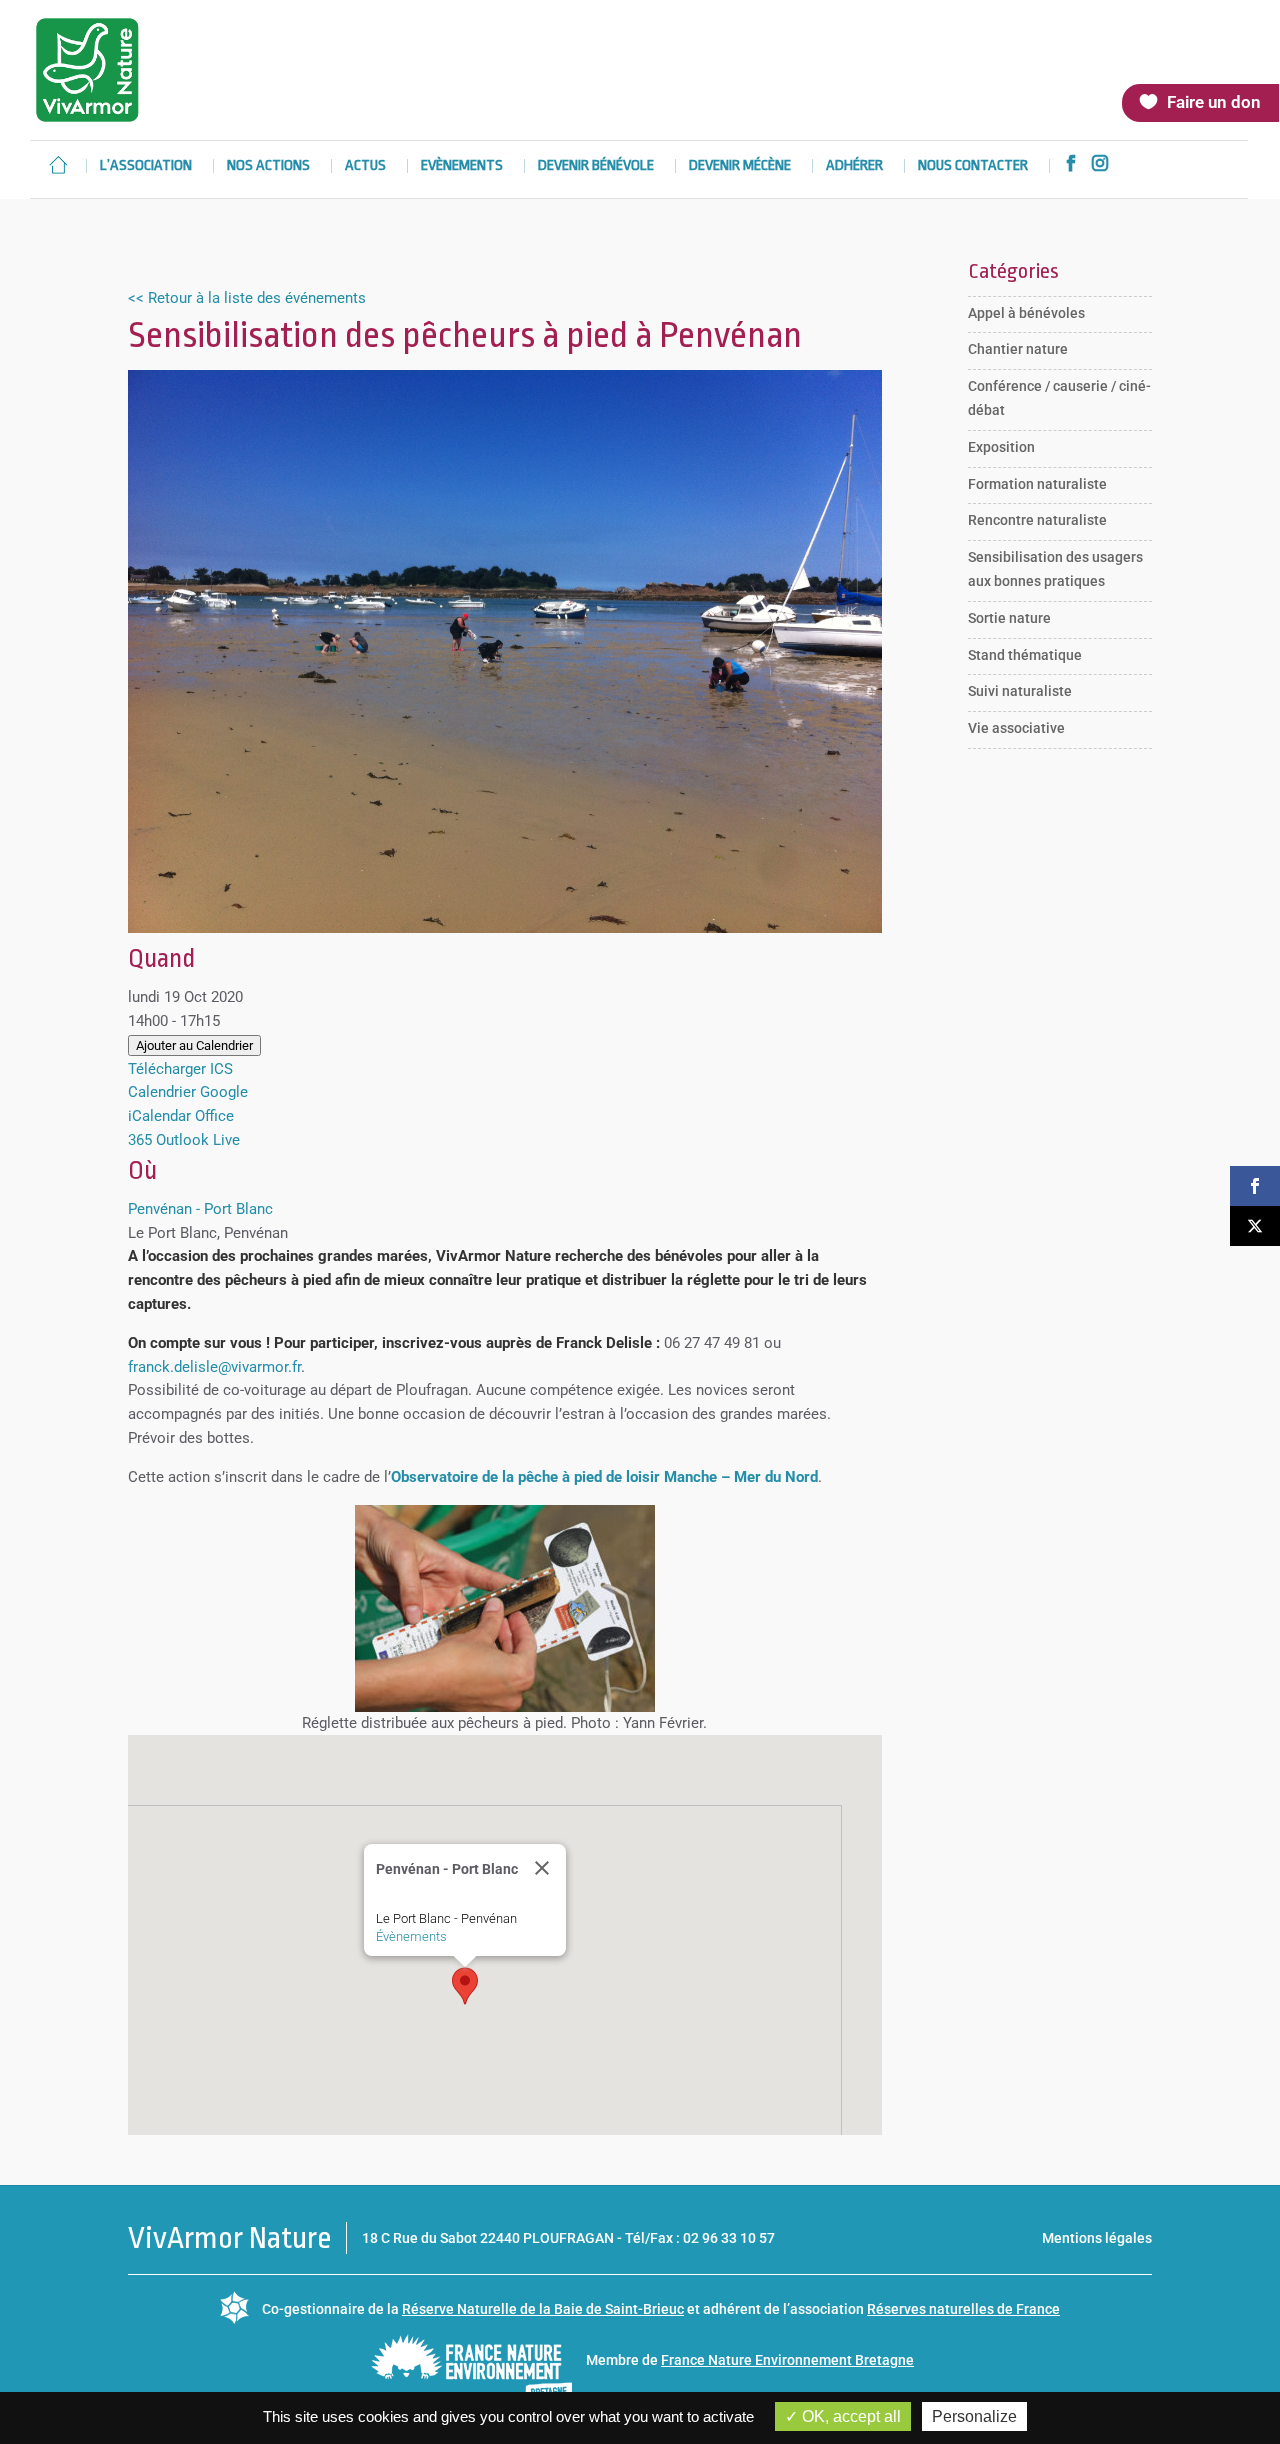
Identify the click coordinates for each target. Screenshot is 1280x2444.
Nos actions (268, 166)
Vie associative (1016, 728)
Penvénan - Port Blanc (200, 1209)
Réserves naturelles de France (963, 2309)
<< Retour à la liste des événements (247, 298)
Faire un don (1214, 102)
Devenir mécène (740, 166)
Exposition (1001, 447)
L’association (146, 166)
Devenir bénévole (596, 166)
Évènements (411, 1936)
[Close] (542, 1868)
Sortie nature (1009, 618)
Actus (365, 166)
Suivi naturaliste (1020, 691)
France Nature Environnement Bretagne (787, 2360)
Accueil (58, 165)
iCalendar (159, 1116)
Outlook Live (198, 1140)
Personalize (974, 2416)
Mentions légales (1097, 2238)
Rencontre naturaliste (1037, 520)
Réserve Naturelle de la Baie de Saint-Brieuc (543, 2309)
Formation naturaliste (1037, 484)
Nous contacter (973, 166)
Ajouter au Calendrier (194, 1045)
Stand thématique (1025, 655)
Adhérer (854, 166)
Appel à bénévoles (1026, 313)
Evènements (462, 166)
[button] (465, 1986)
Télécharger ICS (180, 1069)
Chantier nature (1018, 349)
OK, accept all (849, 2416)
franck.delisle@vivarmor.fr (214, 1367)
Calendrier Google (188, 1092)
